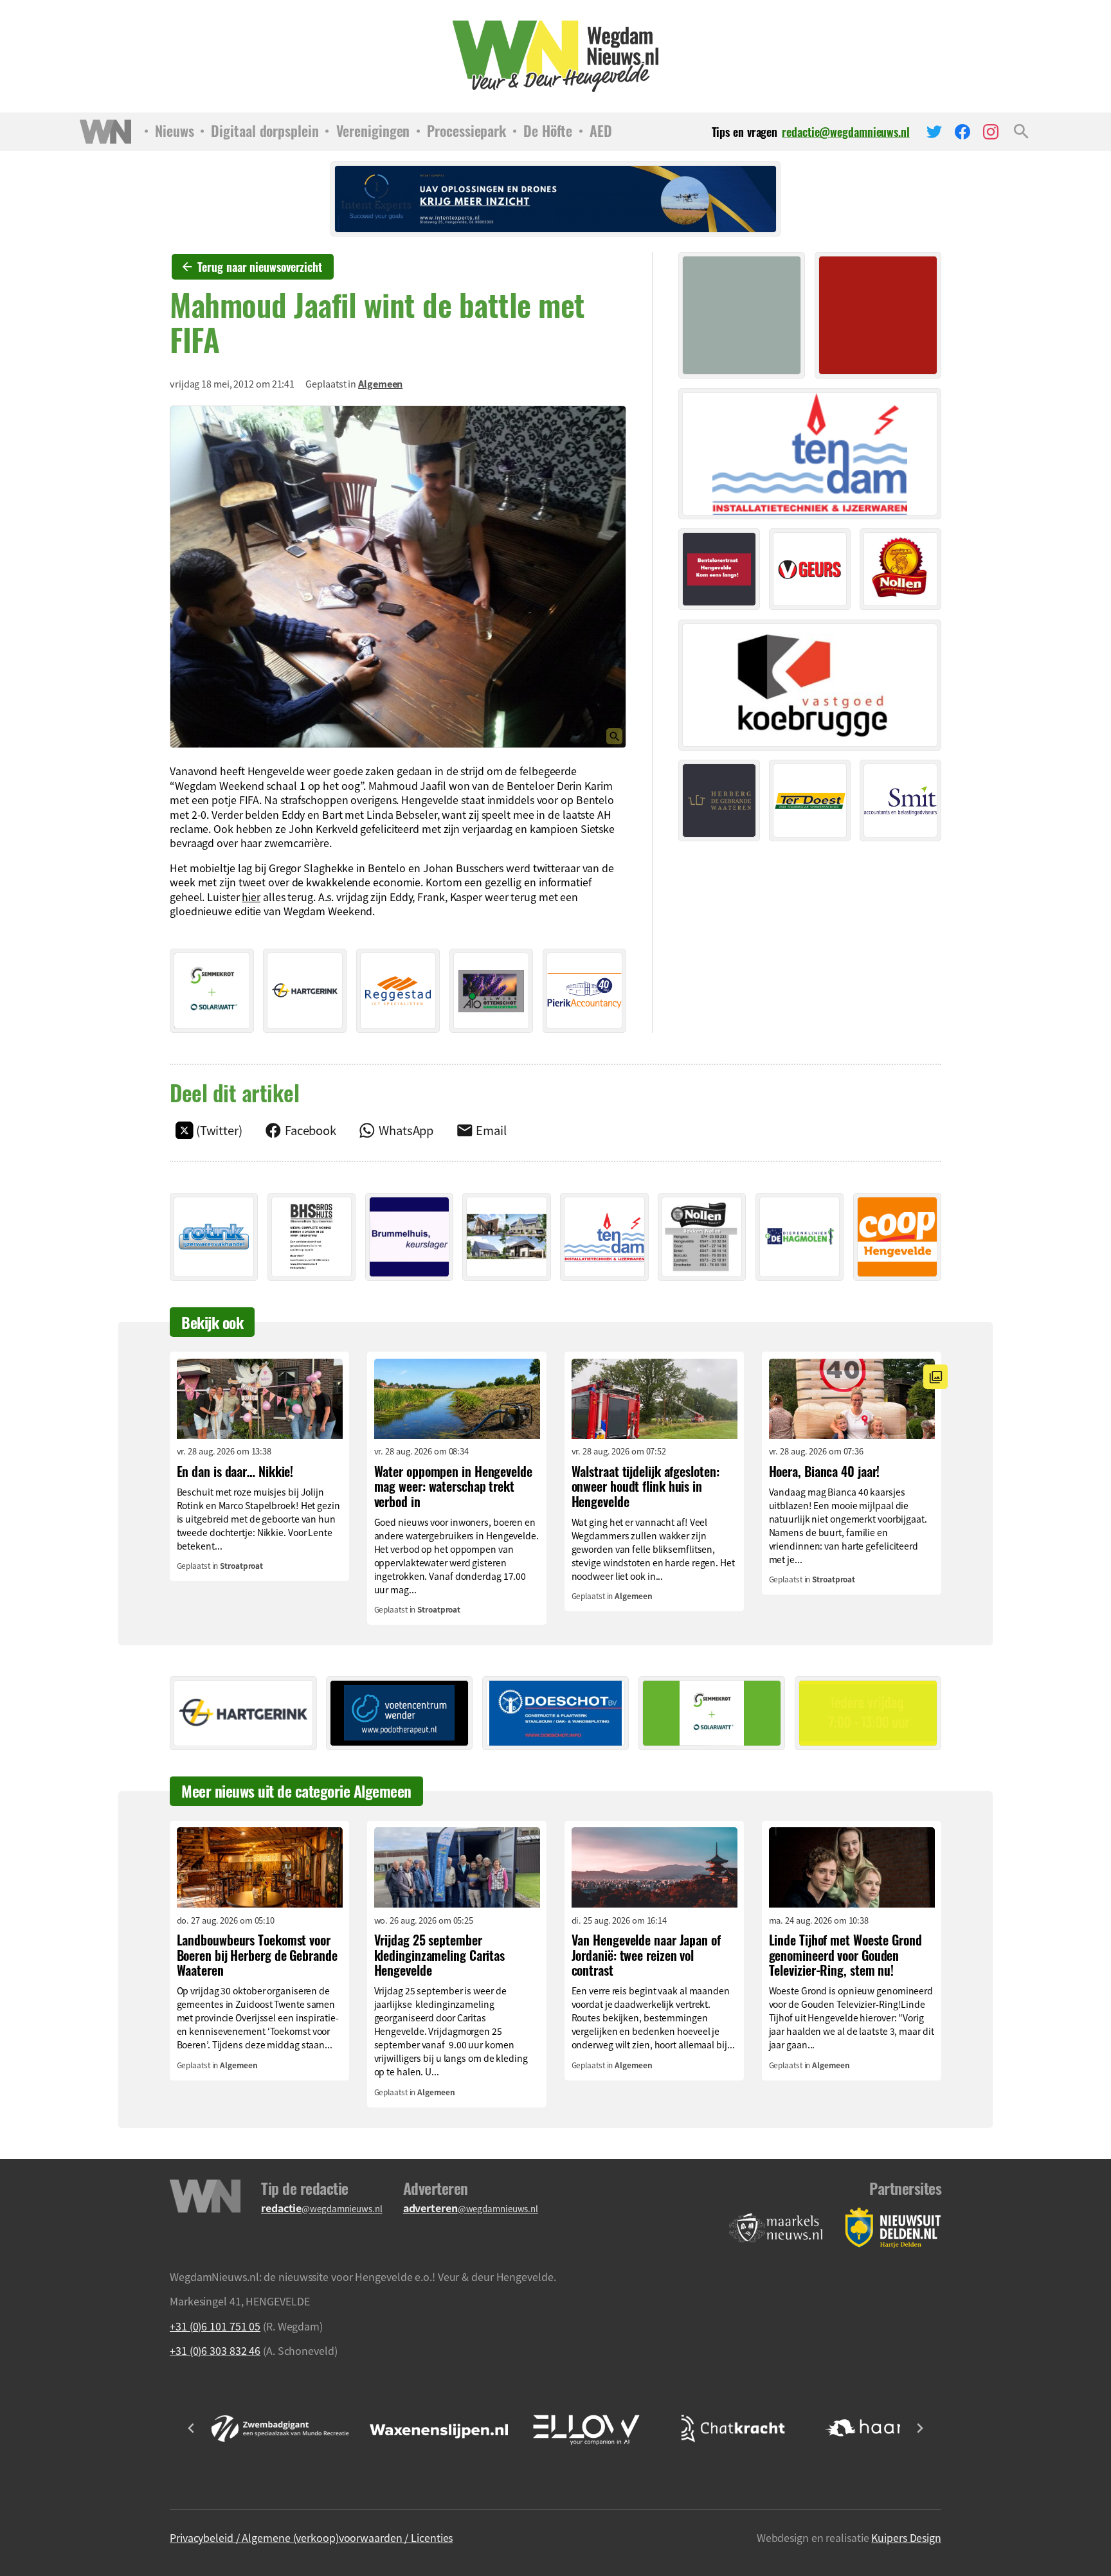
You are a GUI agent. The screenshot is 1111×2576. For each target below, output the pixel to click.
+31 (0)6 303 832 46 (215, 2350)
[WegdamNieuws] (556, 56)
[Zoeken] (1021, 132)
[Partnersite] (776, 2228)
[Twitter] (934, 132)
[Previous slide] (192, 2428)
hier (251, 897)
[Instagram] (991, 132)
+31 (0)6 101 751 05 (215, 2326)
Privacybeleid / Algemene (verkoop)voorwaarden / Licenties (311, 2537)
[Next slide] (919, 2428)
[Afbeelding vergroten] (398, 577)
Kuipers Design (906, 2537)
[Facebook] (962, 132)
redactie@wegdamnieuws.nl (846, 132)
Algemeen (380, 384)
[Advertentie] (212, 991)
